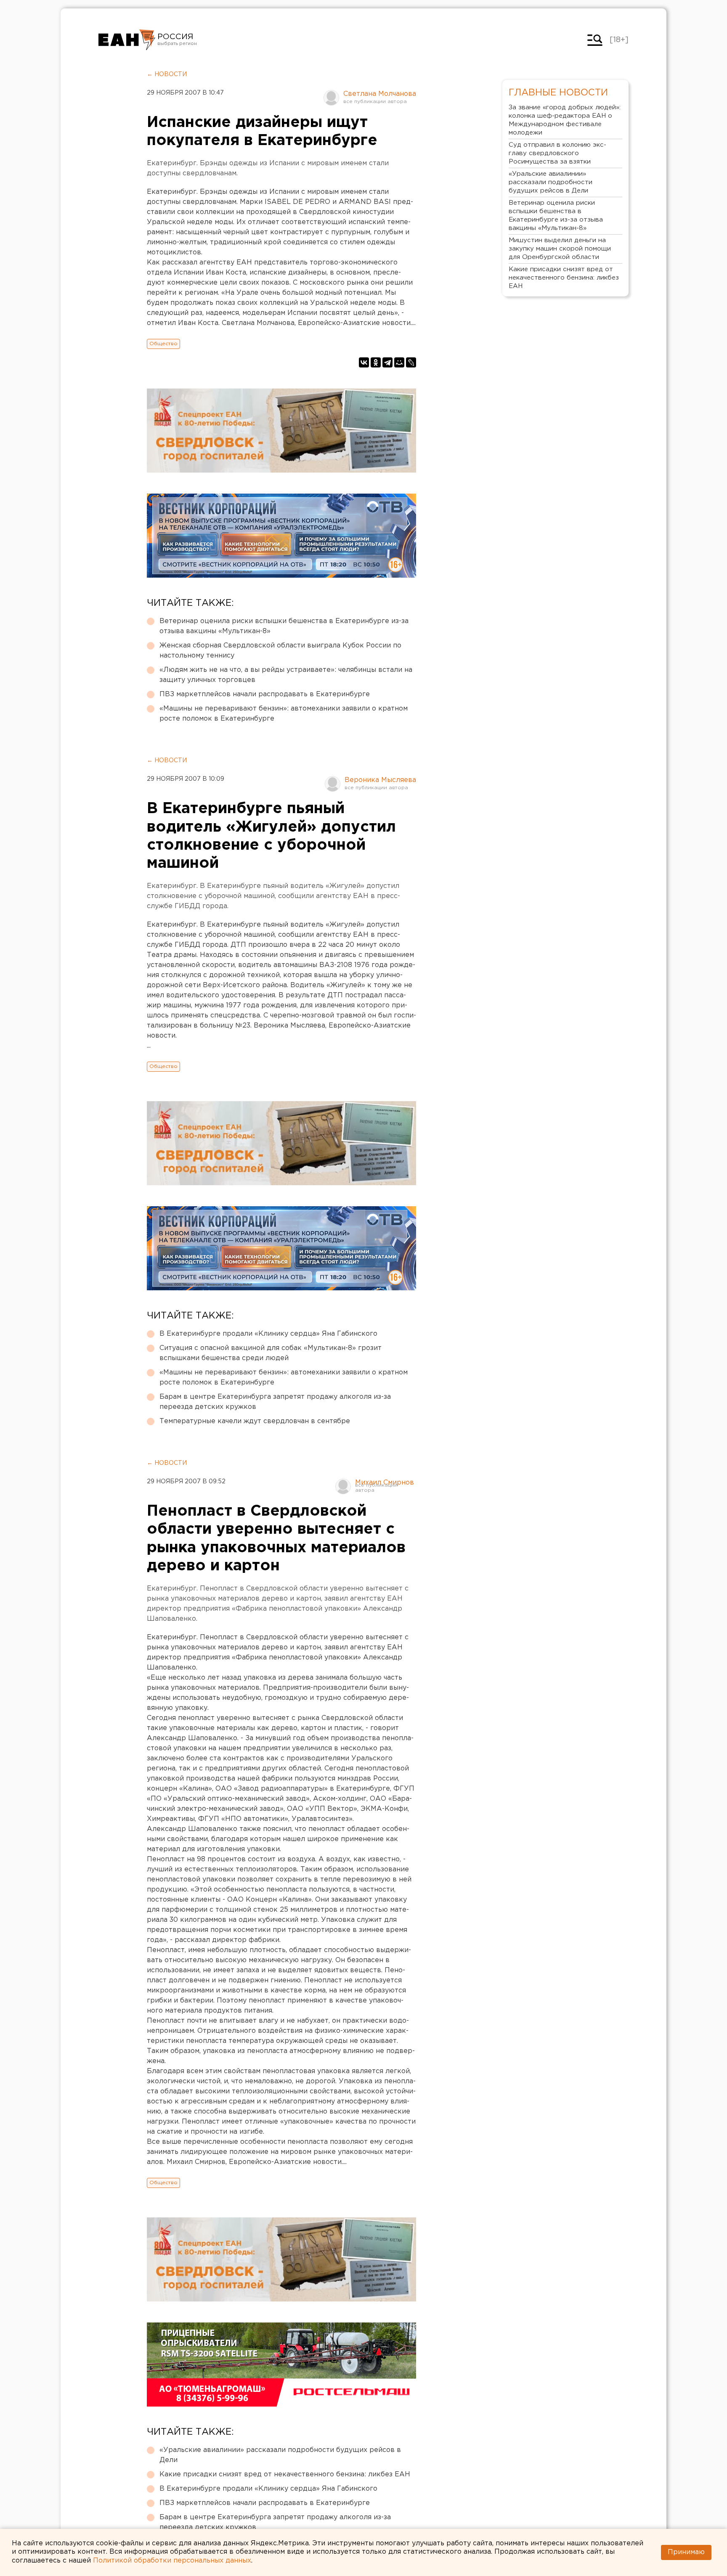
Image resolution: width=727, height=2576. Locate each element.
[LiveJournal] (411, 362)
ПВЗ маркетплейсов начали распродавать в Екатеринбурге (265, 694)
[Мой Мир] (399, 362)
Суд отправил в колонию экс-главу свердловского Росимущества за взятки (557, 153)
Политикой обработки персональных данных (172, 2561)
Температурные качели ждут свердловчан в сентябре (255, 1421)
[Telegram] (387, 362)
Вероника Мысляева (380, 780)
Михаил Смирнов (385, 1483)
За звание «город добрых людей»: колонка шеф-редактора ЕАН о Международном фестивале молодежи (565, 120)
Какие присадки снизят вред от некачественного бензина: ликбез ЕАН (285, 2474)
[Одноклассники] (376, 362)
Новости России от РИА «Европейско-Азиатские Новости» (127, 40)
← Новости (167, 74)
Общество (163, 344)
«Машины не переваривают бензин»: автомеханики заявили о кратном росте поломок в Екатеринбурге (284, 714)
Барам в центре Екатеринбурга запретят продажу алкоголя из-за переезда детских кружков (275, 1402)
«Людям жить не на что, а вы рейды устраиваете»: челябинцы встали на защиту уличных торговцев (286, 675)
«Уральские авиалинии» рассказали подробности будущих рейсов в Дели (280, 2455)
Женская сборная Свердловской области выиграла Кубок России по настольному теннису (280, 651)
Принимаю (686, 2552)
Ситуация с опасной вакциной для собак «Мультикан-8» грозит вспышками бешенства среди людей (271, 1353)
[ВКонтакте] (364, 362)
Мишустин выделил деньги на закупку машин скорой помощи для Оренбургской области (560, 249)
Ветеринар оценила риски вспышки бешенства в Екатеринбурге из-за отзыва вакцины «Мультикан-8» (284, 626)
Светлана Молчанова (380, 94)
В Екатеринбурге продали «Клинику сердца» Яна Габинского (268, 1334)
